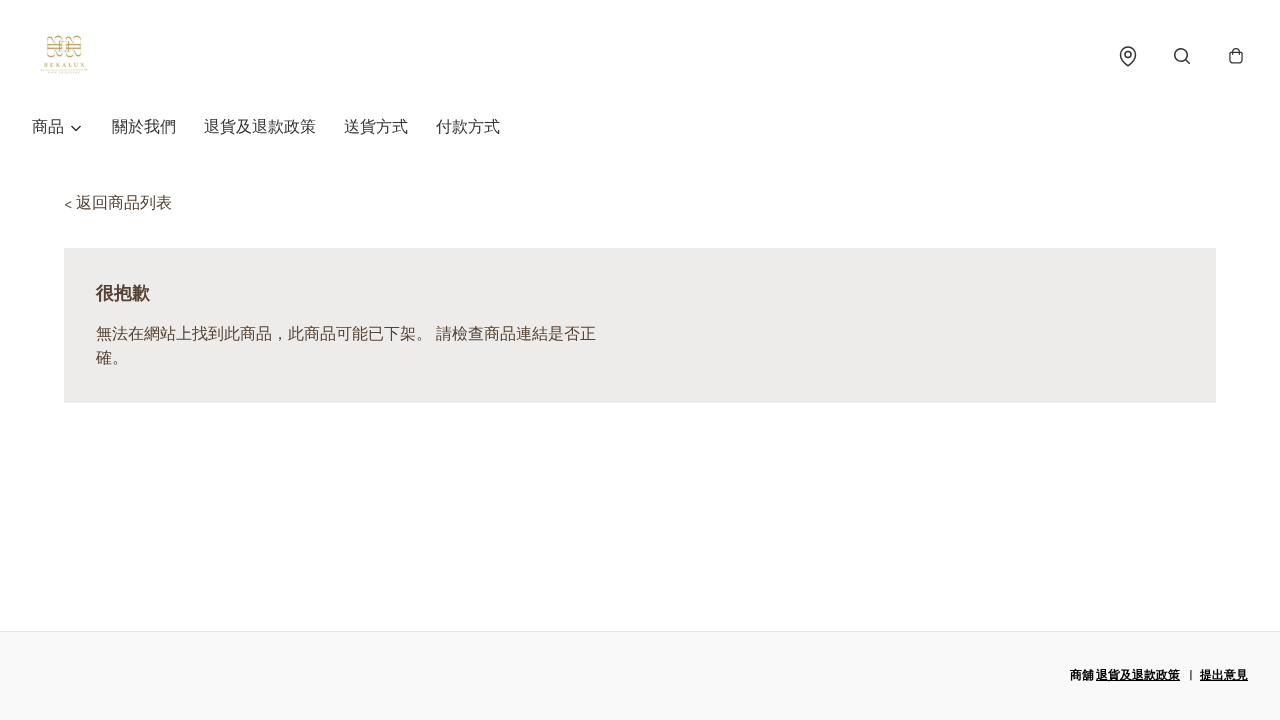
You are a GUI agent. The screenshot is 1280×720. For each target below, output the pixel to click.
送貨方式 (376, 127)
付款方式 (468, 127)
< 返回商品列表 (118, 203)
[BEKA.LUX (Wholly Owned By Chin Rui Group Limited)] (64, 56)
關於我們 (144, 127)
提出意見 (1224, 675)
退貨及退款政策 (260, 127)
